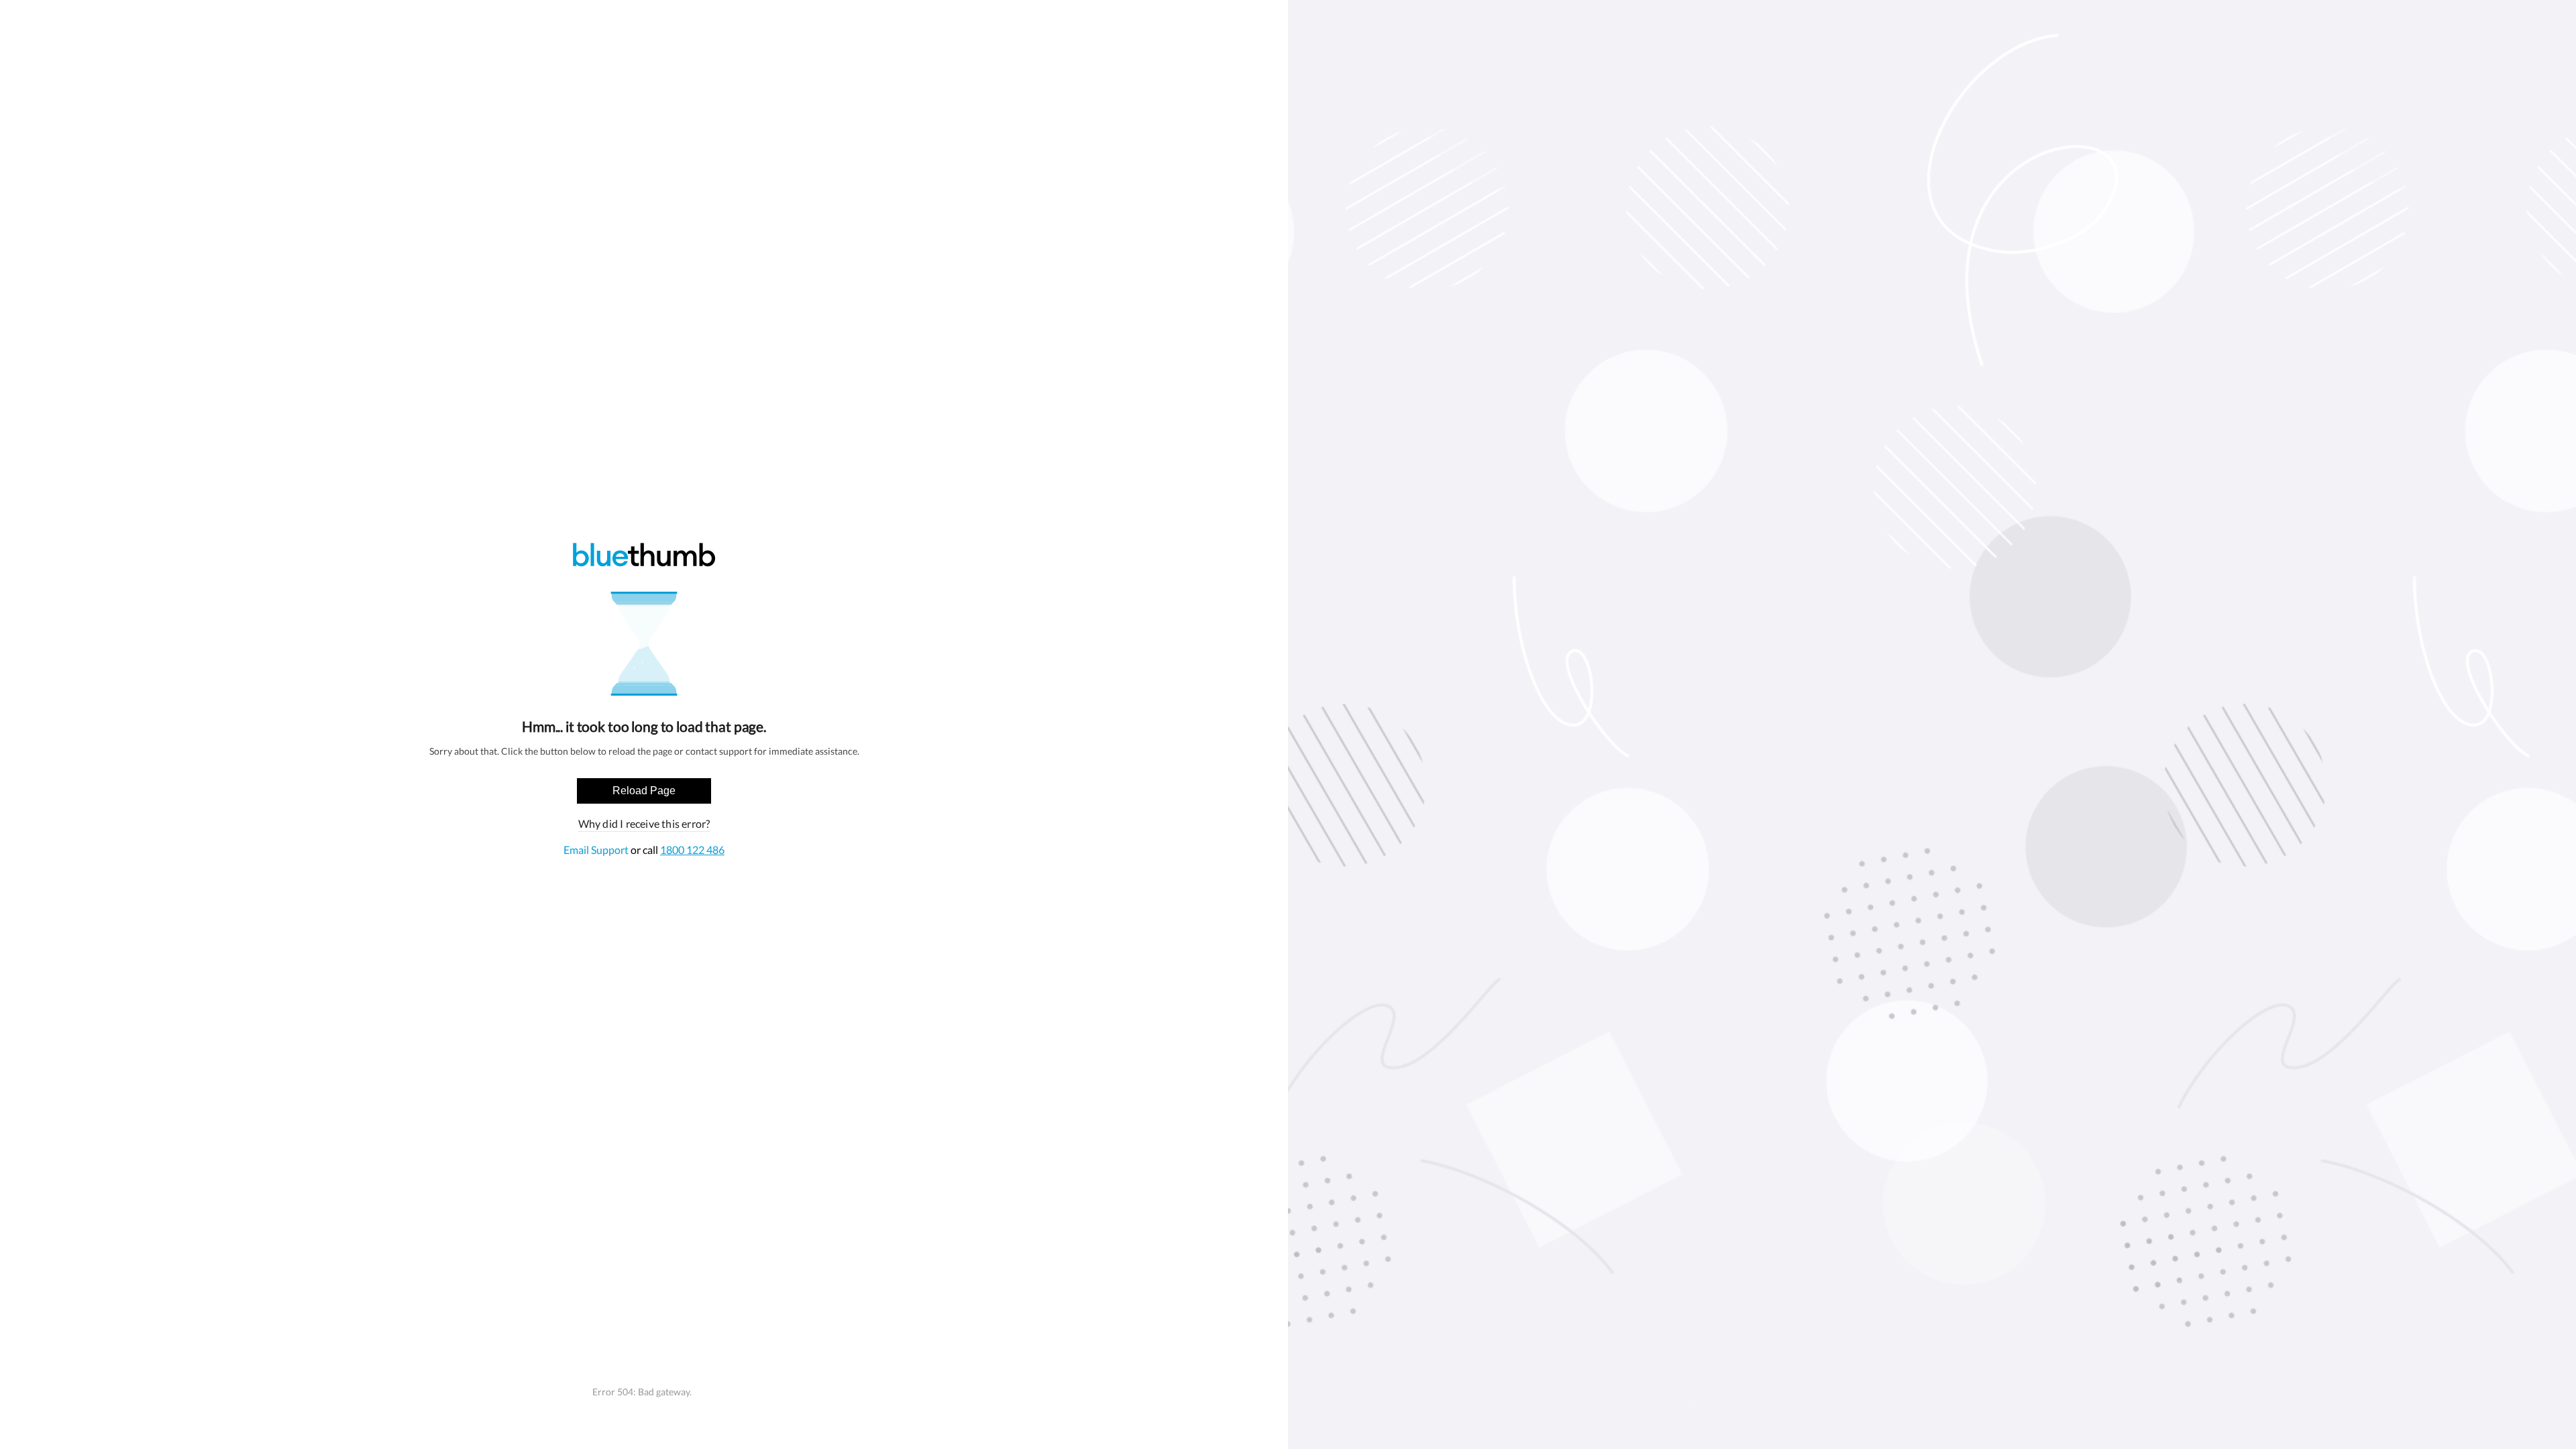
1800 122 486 (692, 850)
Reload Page (644, 791)
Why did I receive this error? (644, 823)
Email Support (597, 850)
